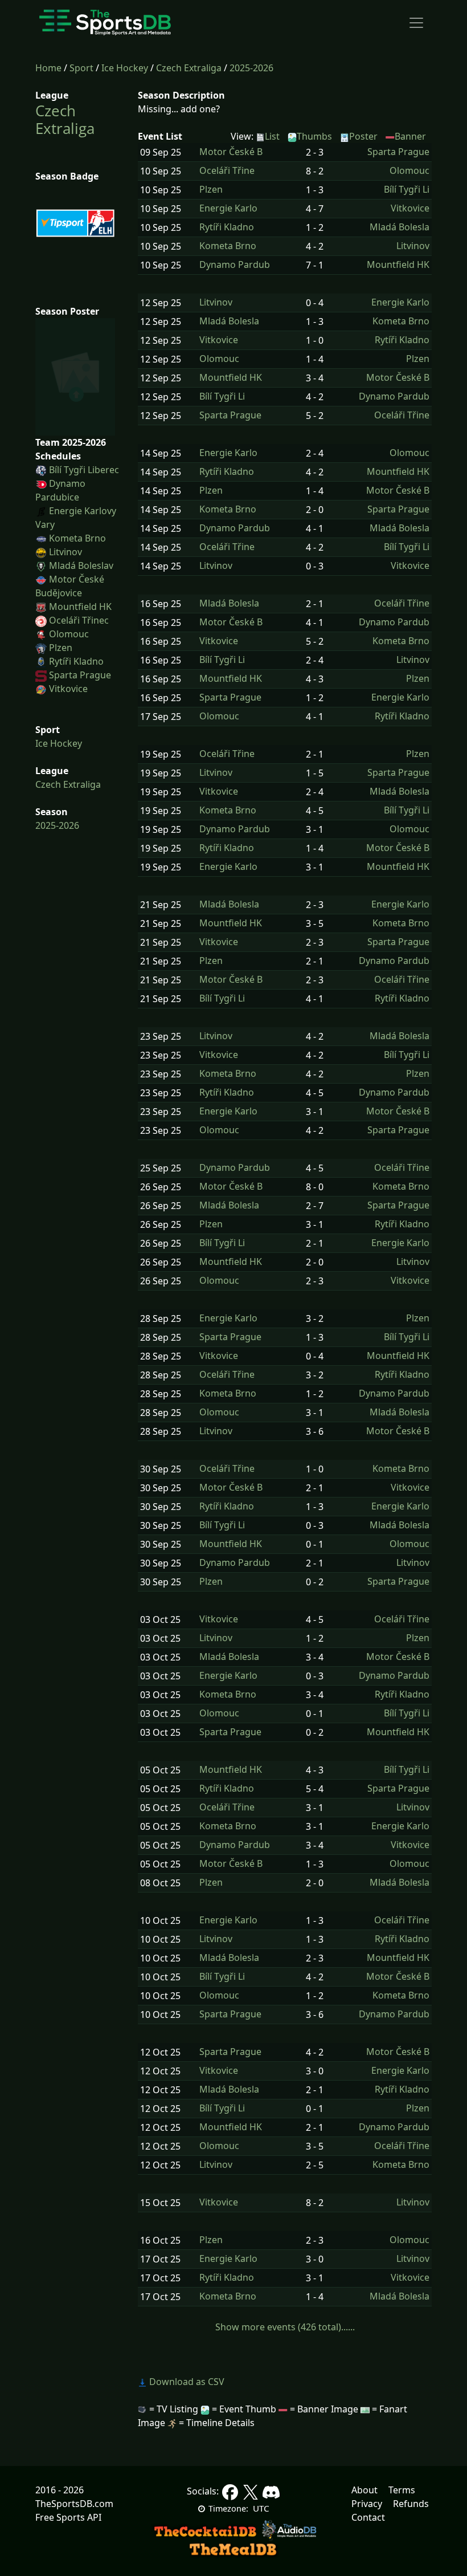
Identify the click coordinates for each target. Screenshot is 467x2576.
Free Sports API (68, 2517)
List (272, 136)
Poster (363, 136)
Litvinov (65, 552)
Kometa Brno (77, 538)
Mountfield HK (80, 607)
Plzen (61, 648)
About (364, 2490)
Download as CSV (186, 2382)
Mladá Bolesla (400, 227)
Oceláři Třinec (79, 620)
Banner (410, 136)
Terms (402, 2490)
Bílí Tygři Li (407, 190)
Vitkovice (68, 689)
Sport (81, 68)
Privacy (367, 2504)
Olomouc (69, 634)
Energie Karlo (228, 208)
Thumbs (314, 136)
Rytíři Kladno (76, 661)
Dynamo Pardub (235, 265)
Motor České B (231, 152)
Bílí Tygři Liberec (84, 470)
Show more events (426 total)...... (285, 2327)
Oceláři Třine (227, 171)
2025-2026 (251, 68)
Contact (368, 2517)
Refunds (411, 2504)
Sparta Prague (80, 675)
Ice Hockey (125, 68)
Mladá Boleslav (81, 565)
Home (48, 68)
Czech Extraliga (189, 68)
